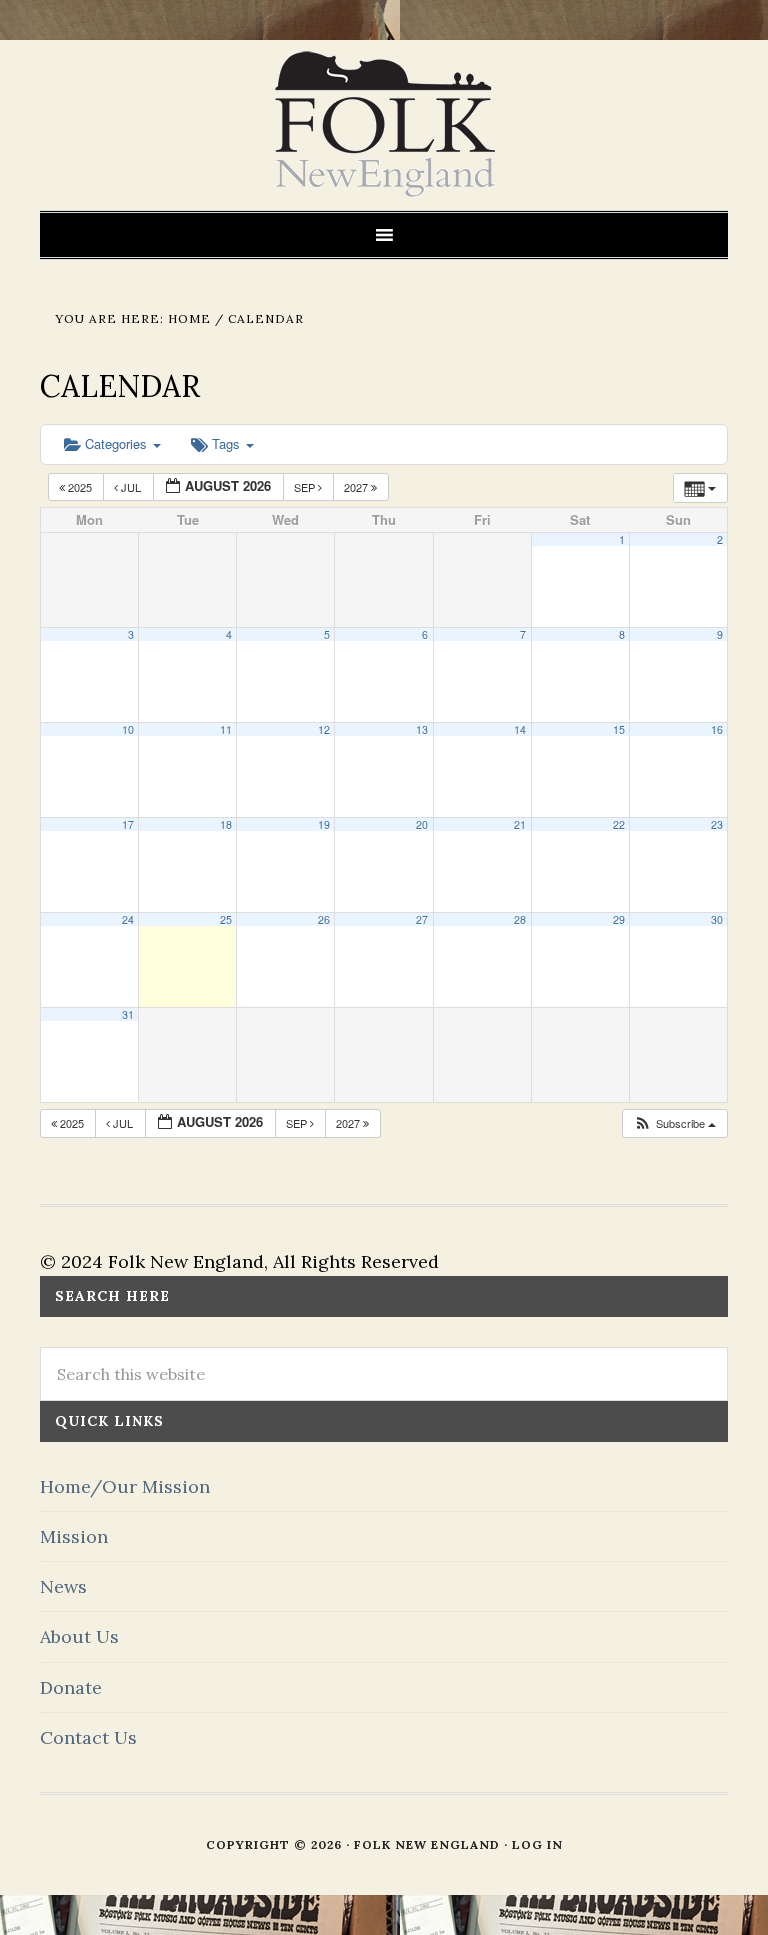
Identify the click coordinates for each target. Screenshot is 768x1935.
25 (226, 919)
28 (520, 919)
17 (128, 824)
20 (422, 824)
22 (619, 824)
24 (128, 919)
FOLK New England (384, 125)
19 (324, 824)
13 (422, 729)
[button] (674, 1123)
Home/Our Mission (125, 1486)
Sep (306, 487)
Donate (71, 1687)
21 (520, 824)
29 (619, 919)
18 (226, 824)
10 (128, 729)
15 (619, 729)
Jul (131, 487)
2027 (357, 487)
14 (520, 729)
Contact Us (88, 1737)
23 (717, 824)
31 (128, 1014)
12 (324, 729)
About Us (79, 1636)
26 (324, 919)
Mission (74, 1536)
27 (422, 919)
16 (717, 729)
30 (717, 919)
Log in (537, 1844)
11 (226, 729)
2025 (80, 487)
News (63, 1586)
